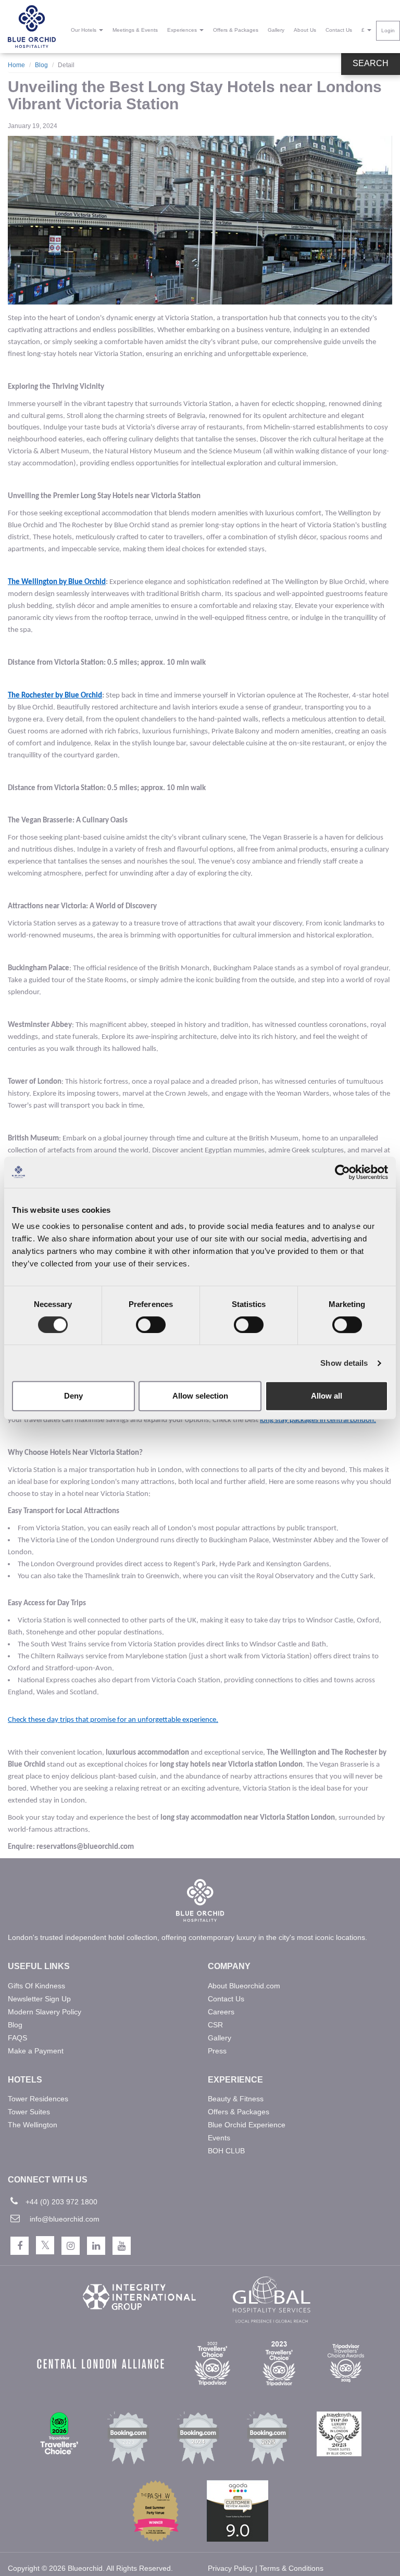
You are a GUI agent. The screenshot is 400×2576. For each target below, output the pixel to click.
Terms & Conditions (291, 2568)
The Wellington (33, 2125)
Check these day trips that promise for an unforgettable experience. (113, 1720)
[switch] (151, 1325)
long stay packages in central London (317, 1420)
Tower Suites (29, 2112)
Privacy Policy (230, 2568)
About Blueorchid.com (244, 1986)
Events (219, 2138)
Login (388, 30)
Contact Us (339, 30)
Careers (221, 2012)
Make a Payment (36, 2051)
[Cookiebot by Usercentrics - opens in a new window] (342, 1172)
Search (371, 63)
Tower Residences (38, 2099)
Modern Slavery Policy (45, 2012)
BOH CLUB (226, 2151)
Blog (41, 65)
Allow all (327, 1396)
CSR (215, 2025)
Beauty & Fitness (236, 2099)
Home (16, 65)
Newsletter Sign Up (39, 1999)
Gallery (276, 30)
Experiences (183, 30)
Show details (344, 1363)
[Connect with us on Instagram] (71, 2246)
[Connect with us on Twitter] (45, 2245)
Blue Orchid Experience (247, 2125)
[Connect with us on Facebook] (20, 2246)
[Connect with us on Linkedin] (96, 2246)
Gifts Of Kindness (36, 1986)
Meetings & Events (135, 30)
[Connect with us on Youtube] (122, 2246)
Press (217, 2051)
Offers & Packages (236, 30)
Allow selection (200, 1396)
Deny (73, 1396)
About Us (305, 30)
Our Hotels (84, 30)
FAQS (17, 2038)
